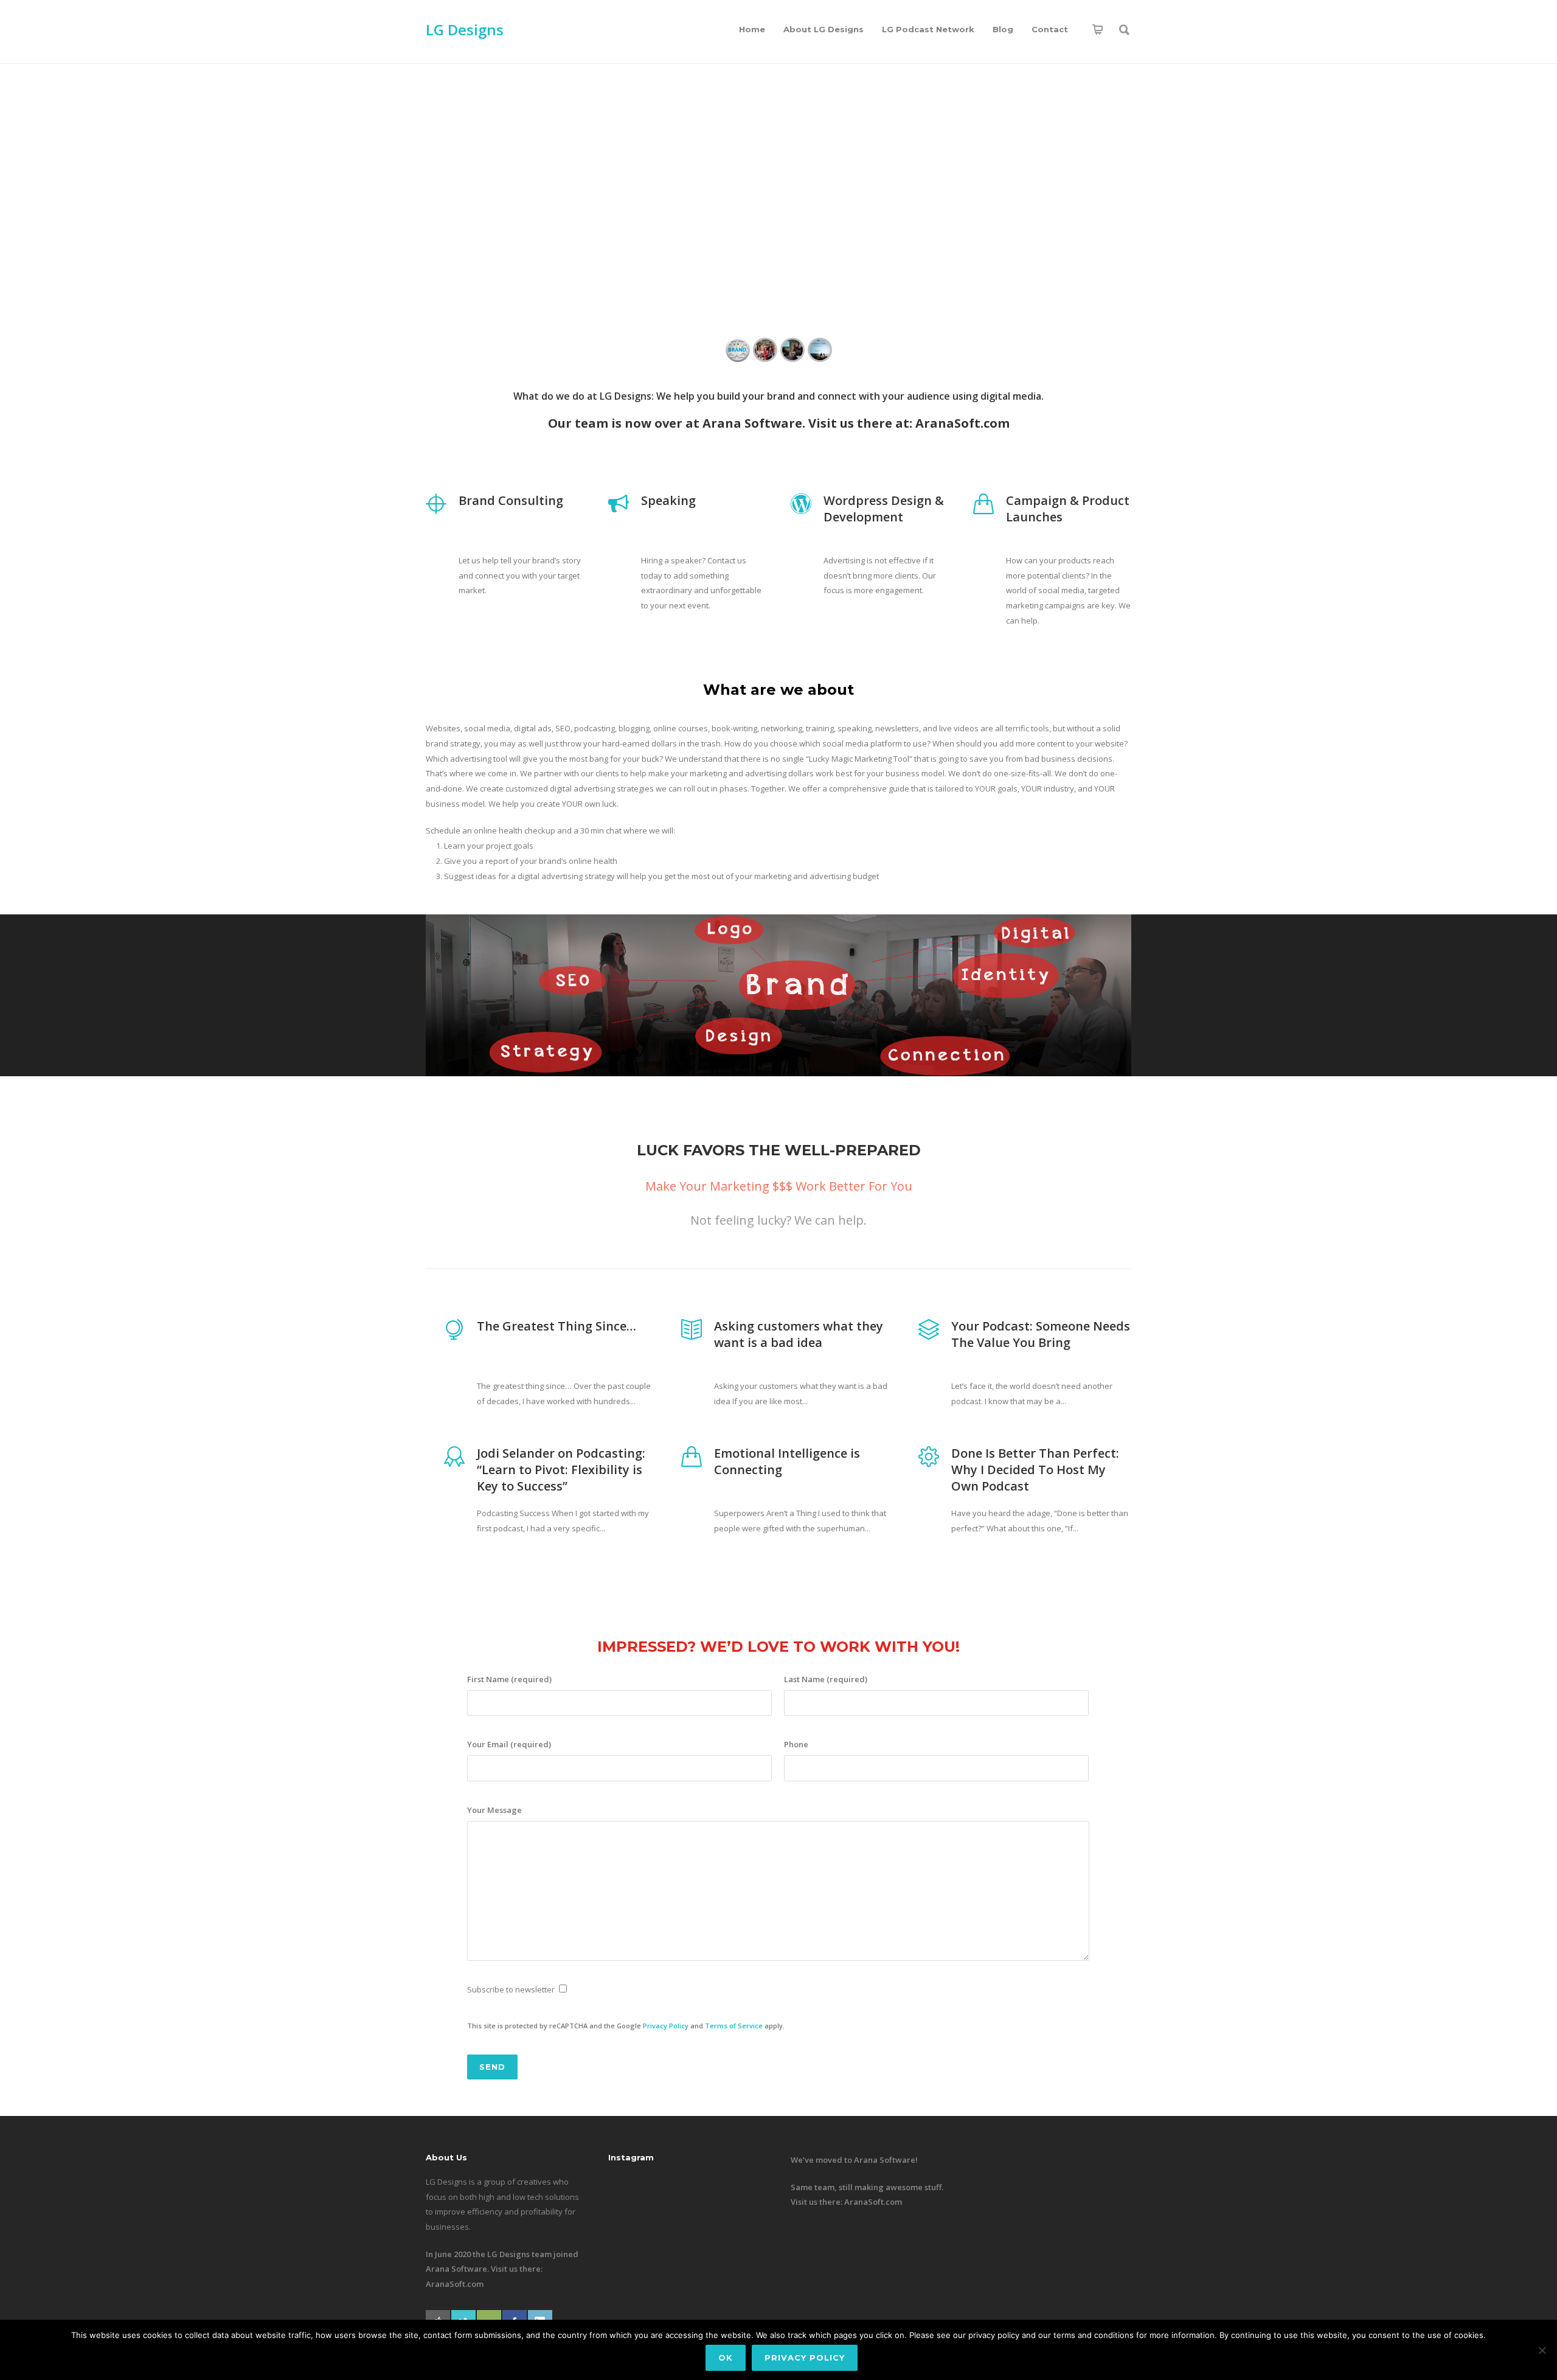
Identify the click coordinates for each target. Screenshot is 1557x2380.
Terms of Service (734, 2026)
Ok (726, 2357)
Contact (1050, 29)
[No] (1542, 2350)
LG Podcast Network (928, 29)
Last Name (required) (826, 1679)
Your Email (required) (509, 1744)
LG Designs (465, 30)
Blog (1003, 29)
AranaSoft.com (962, 423)
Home (752, 29)
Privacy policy (805, 2357)
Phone (796, 1744)
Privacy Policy (666, 2026)
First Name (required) (509, 1679)
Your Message (494, 1810)
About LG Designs (824, 29)
